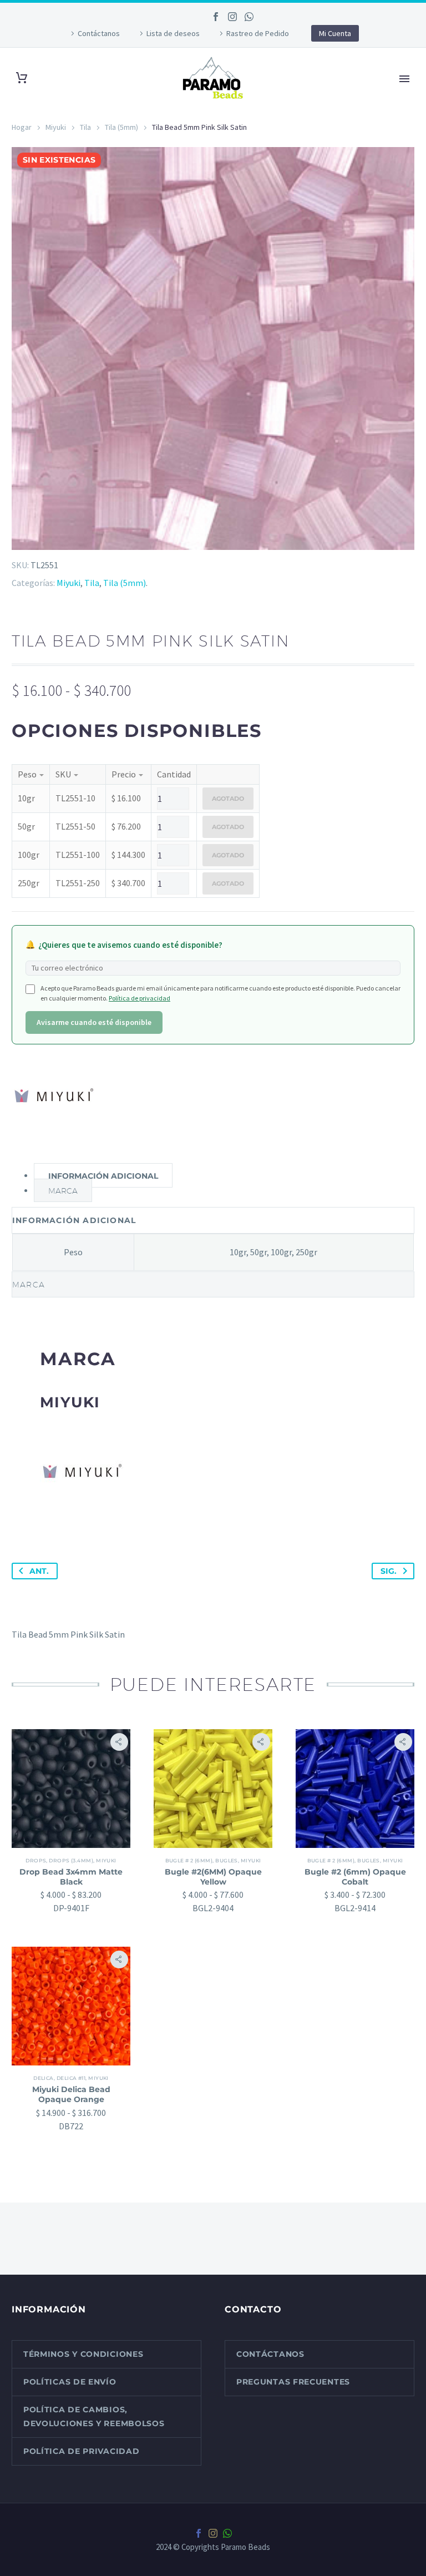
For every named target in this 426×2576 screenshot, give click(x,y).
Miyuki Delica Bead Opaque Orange (71, 2094)
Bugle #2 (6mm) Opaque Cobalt (355, 1877)
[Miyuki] (53, 1095)
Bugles (227, 1860)
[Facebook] (216, 17)
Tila (85, 127)
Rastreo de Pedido (258, 33)
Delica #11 (71, 2078)
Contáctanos (99, 33)
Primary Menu (404, 79)
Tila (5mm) (121, 127)
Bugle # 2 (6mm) (189, 1860)
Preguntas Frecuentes (293, 2382)
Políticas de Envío (70, 2382)
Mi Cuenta (335, 33)
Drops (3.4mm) (71, 1860)
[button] (119, 1742)
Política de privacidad (140, 998)
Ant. (39, 1571)
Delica (44, 2078)
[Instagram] (232, 17)
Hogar (22, 127)
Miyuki (56, 127)
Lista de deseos (173, 33)
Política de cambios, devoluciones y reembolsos (94, 2416)
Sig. (389, 1571)
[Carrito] (22, 78)
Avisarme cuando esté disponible (94, 1022)
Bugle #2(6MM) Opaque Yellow (213, 1877)
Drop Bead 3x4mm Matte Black (71, 1877)
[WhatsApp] (249, 17)
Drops (36, 1860)
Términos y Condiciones (83, 2354)
